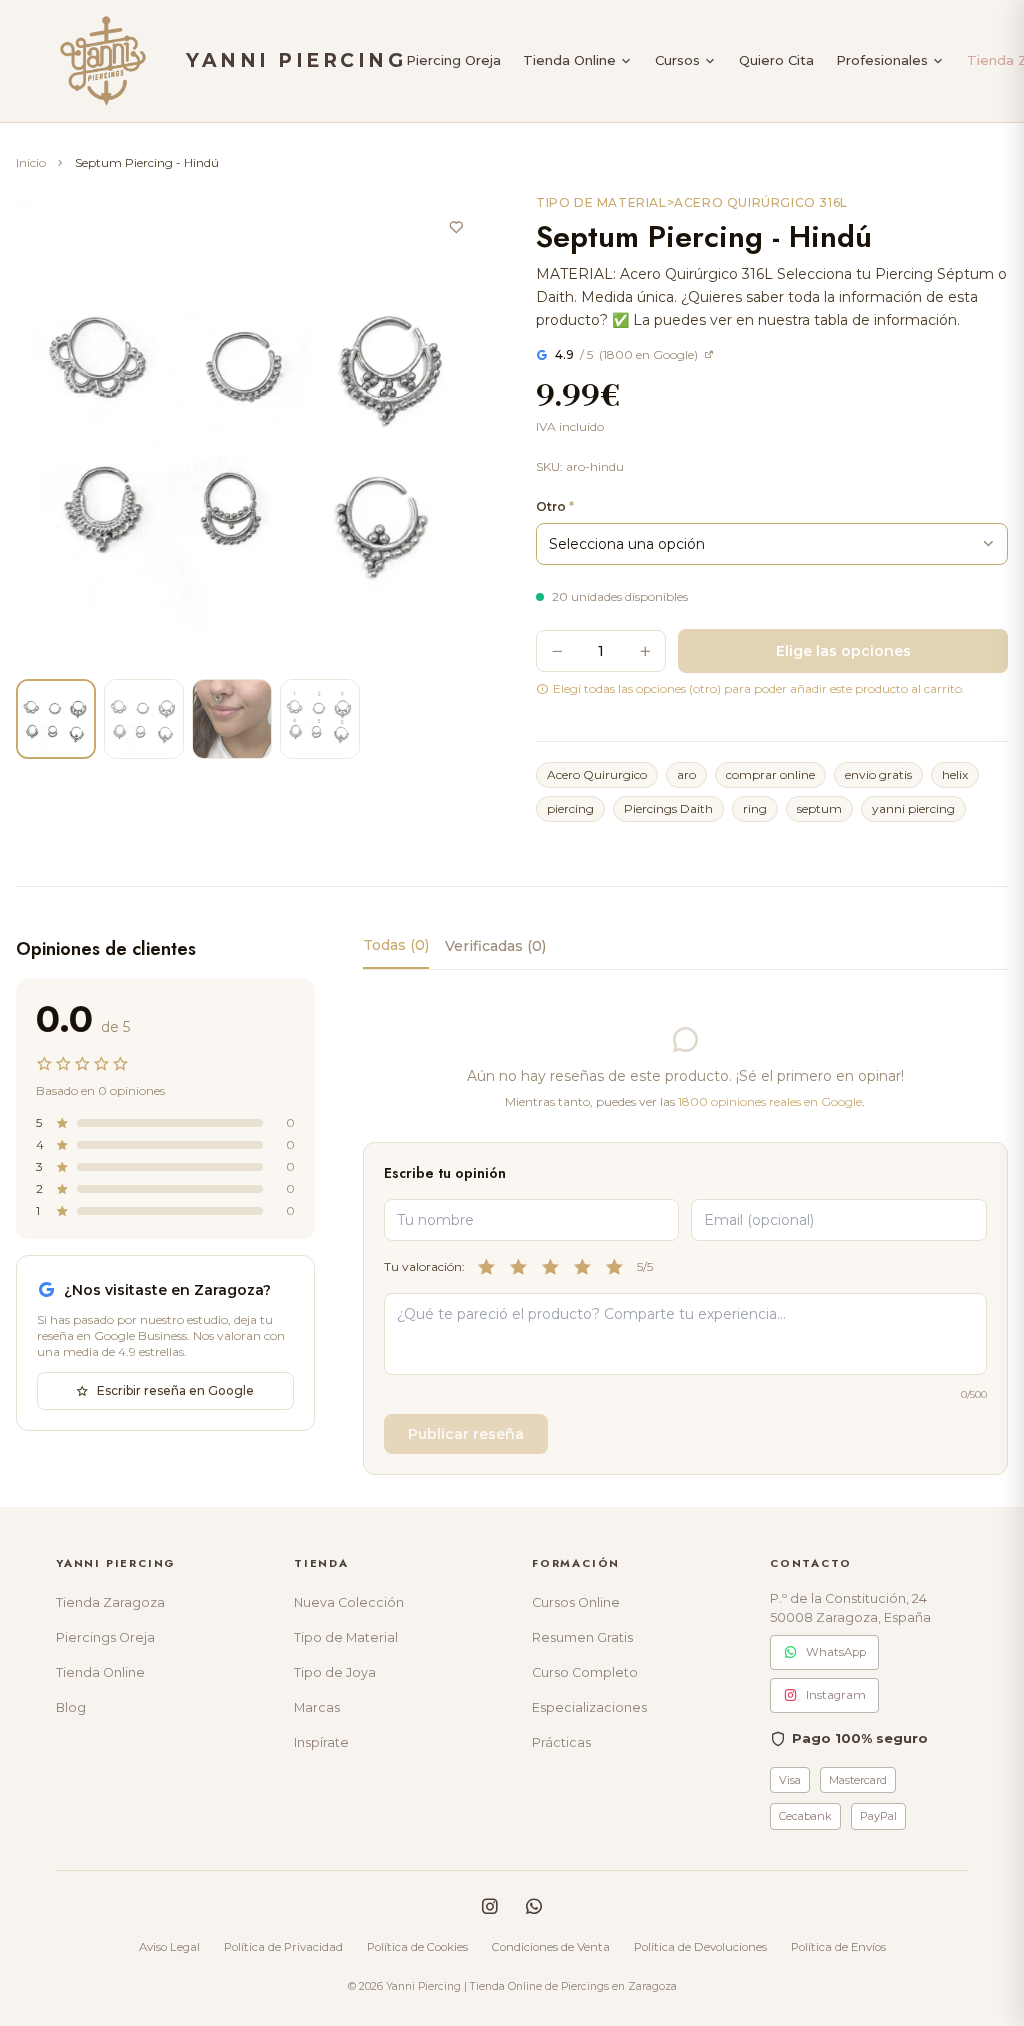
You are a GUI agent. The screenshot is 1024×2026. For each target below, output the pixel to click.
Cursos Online (576, 1602)
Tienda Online (569, 60)
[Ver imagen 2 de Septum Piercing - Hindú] (144, 719)
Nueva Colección (349, 1602)
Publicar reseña (466, 1434)
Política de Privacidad (283, 1947)
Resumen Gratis (582, 1637)
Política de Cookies (417, 1947)
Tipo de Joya (335, 1672)
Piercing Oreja (453, 60)
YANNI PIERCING (296, 60)
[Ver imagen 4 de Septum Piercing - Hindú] (320, 719)
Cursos (677, 60)
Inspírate (321, 1742)
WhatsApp (836, 1652)
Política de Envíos (838, 1947)
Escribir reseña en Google (175, 1390)
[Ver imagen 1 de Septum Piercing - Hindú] (56, 719)
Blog (71, 1707)
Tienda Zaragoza (110, 1602)
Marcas (317, 1707)
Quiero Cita (776, 60)
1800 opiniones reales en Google (770, 1101)
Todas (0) (396, 945)
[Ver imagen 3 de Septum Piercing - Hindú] (232, 719)
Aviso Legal (169, 1947)
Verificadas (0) (495, 946)
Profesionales (882, 60)
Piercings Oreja (105, 1637)
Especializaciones (589, 1707)
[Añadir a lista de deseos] (456, 227)
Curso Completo (585, 1672)
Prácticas (561, 1742)
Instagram (836, 1695)
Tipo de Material (346, 1637)
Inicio (31, 162)
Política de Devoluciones (700, 1947)
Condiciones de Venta (551, 1947)
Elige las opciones (843, 651)
